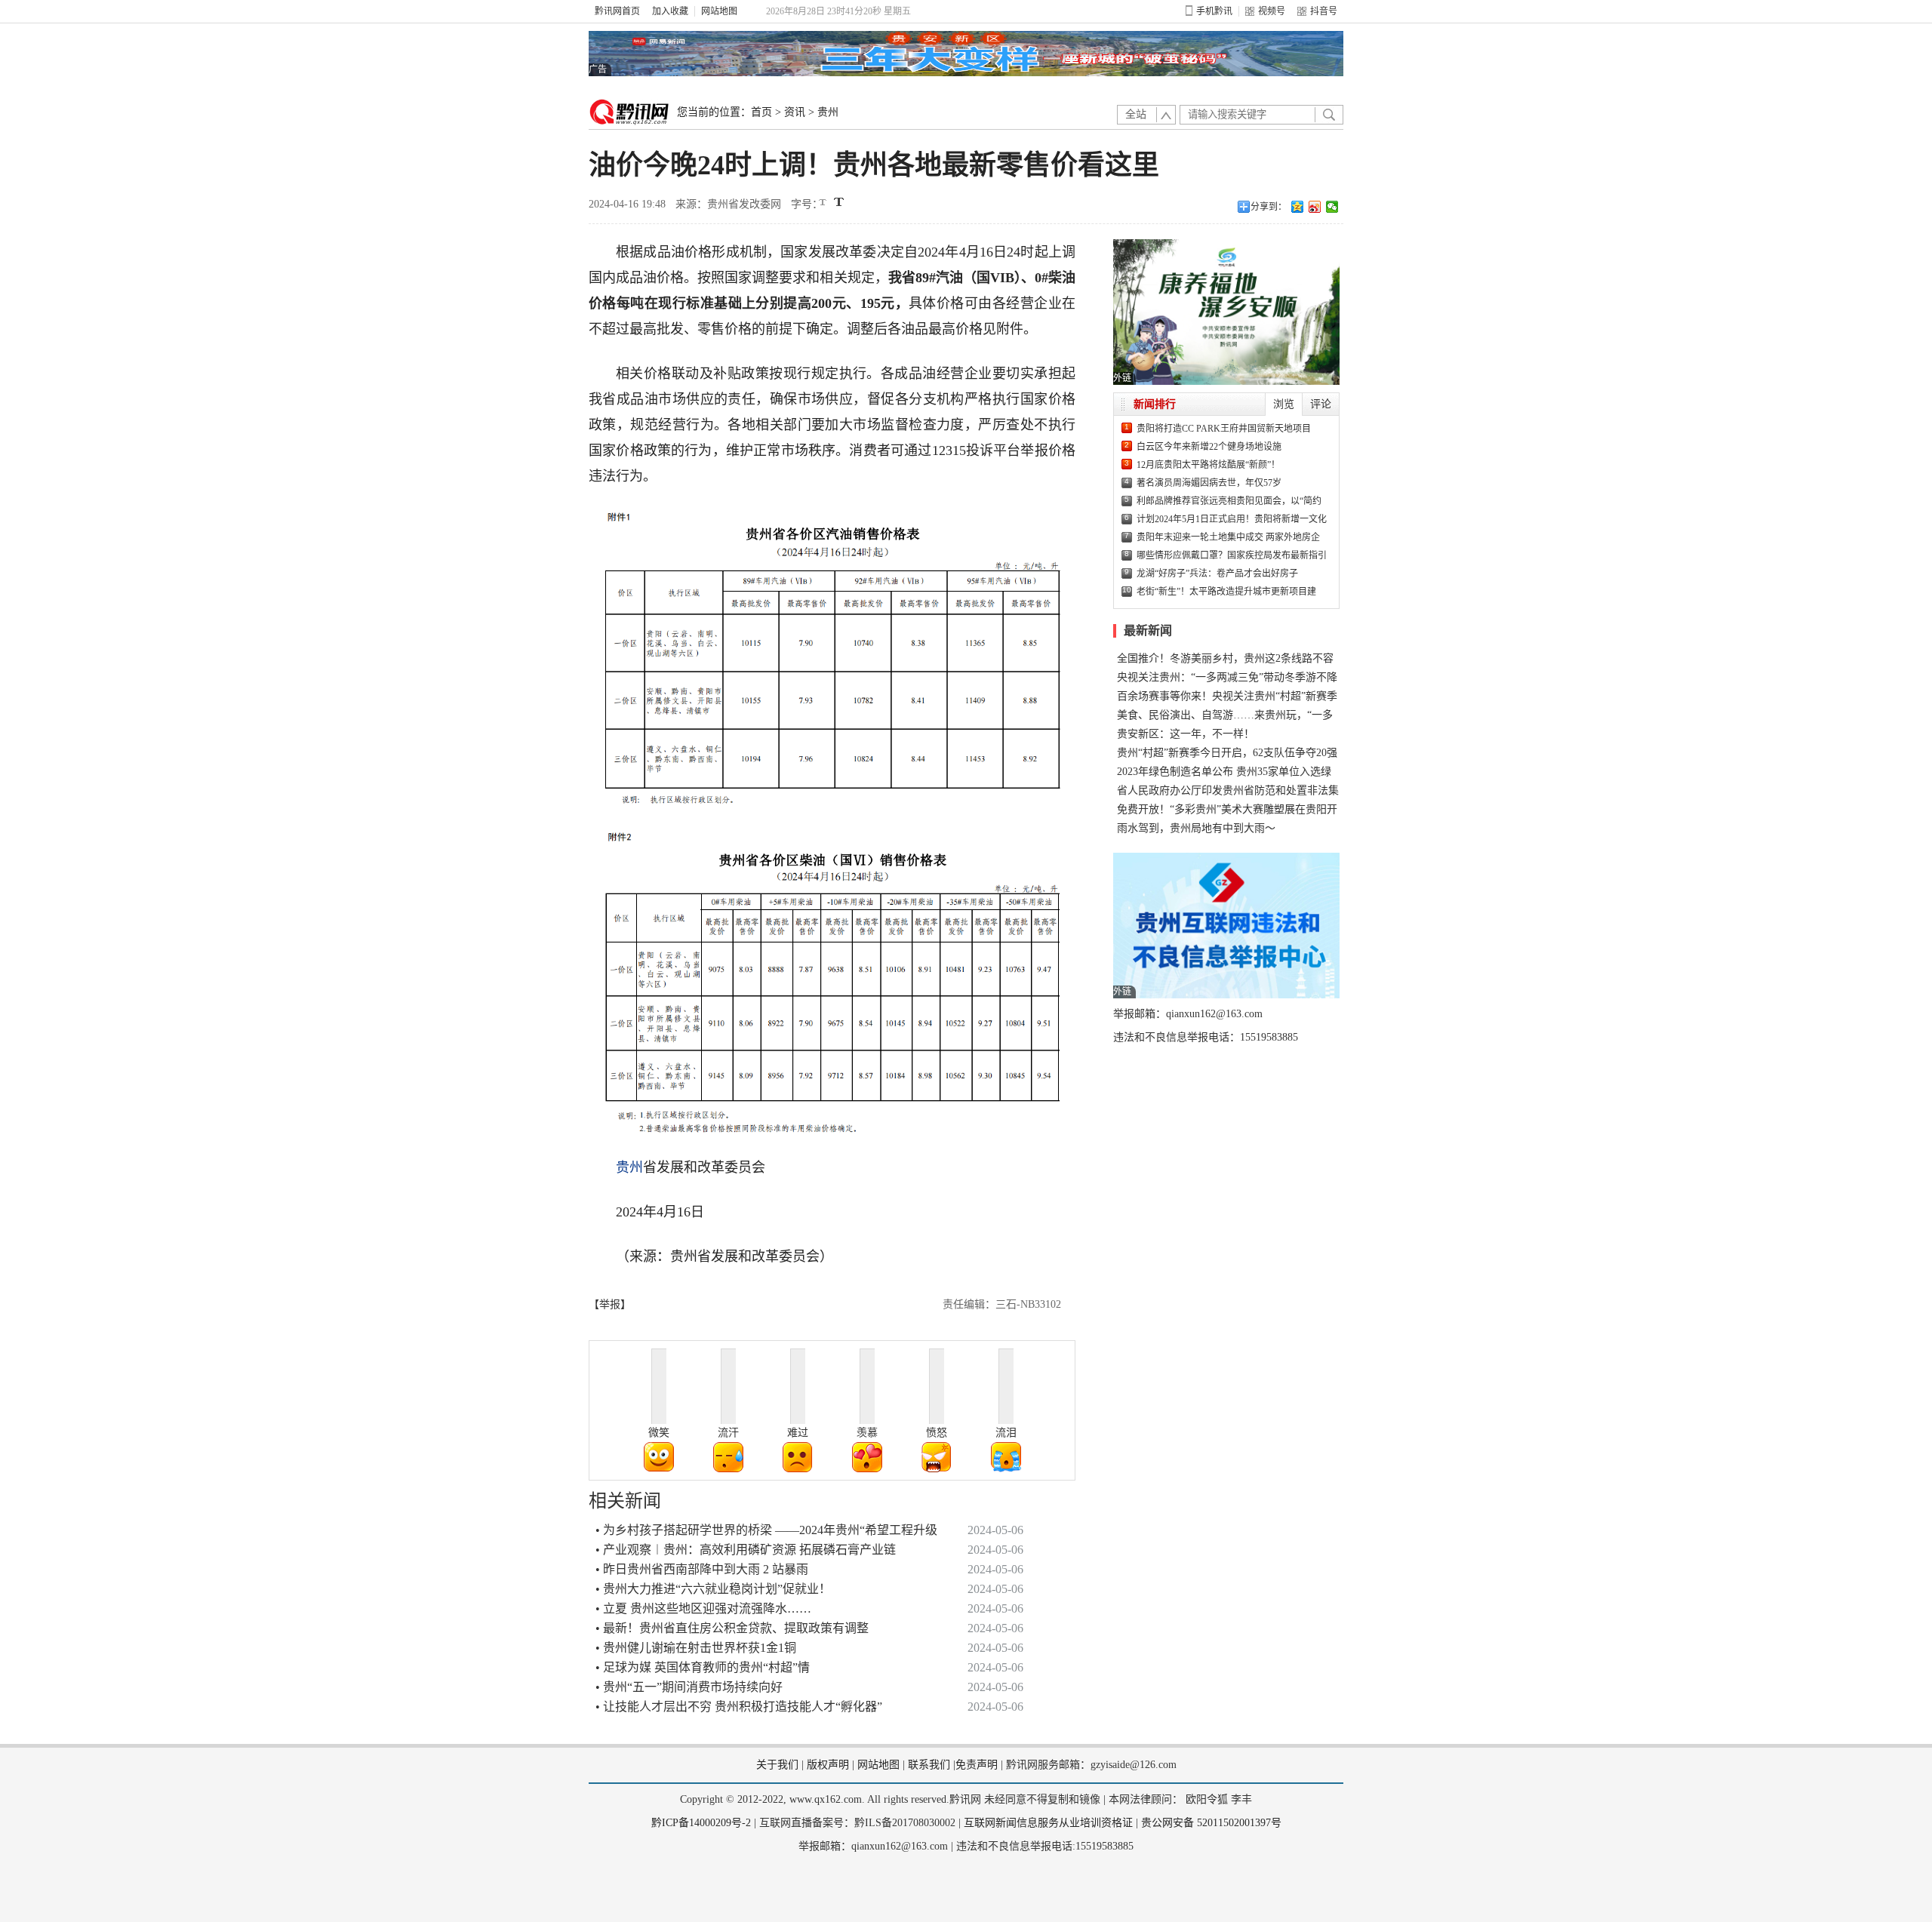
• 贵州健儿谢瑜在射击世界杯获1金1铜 (696, 1648)
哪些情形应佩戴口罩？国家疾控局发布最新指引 (1232, 555)
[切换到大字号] (839, 202)
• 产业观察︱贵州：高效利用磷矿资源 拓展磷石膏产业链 (746, 1550)
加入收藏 (670, 11)
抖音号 (1324, 11)
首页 (761, 112)
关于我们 (777, 1765)
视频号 (1272, 11)
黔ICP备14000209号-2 (701, 1823)
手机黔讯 (1214, 11)
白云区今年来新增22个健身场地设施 (1209, 447)
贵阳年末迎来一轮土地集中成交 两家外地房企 (1228, 537)
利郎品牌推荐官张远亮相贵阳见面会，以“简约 (1229, 501)
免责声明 (977, 1765)
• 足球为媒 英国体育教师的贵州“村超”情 (703, 1667)
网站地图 (719, 11)
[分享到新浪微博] (1315, 207)
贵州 (828, 112)
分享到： (1269, 207)
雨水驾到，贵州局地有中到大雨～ (1196, 828)
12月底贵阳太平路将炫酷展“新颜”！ (1208, 465)
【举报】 (610, 1304)
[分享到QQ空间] (1298, 207)
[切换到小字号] (824, 203)
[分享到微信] (1332, 207)
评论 (1321, 404)
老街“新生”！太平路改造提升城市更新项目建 (1226, 592)
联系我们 (929, 1765)
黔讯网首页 (617, 11)
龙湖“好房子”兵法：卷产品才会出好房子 (1217, 574)
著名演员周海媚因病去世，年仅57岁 (1209, 483)
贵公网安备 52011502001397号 (1211, 1823)
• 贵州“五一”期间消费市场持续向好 (689, 1687)
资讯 (795, 112)
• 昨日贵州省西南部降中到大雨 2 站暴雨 (702, 1569)
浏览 (1284, 404)
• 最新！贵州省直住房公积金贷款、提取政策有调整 (732, 1628)
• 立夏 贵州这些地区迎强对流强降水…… (703, 1608)
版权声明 (828, 1765)
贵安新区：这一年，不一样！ (1186, 734)
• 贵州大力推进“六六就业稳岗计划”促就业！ (713, 1589)
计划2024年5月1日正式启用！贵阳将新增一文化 (1232, 519)
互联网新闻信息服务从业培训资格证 (1048, 1823)
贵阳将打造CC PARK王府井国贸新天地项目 (1224, 429)
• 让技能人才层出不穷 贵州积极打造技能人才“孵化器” (739, 1707)
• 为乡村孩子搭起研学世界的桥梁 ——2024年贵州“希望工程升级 (766, 1530)
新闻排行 (1155, 404)
